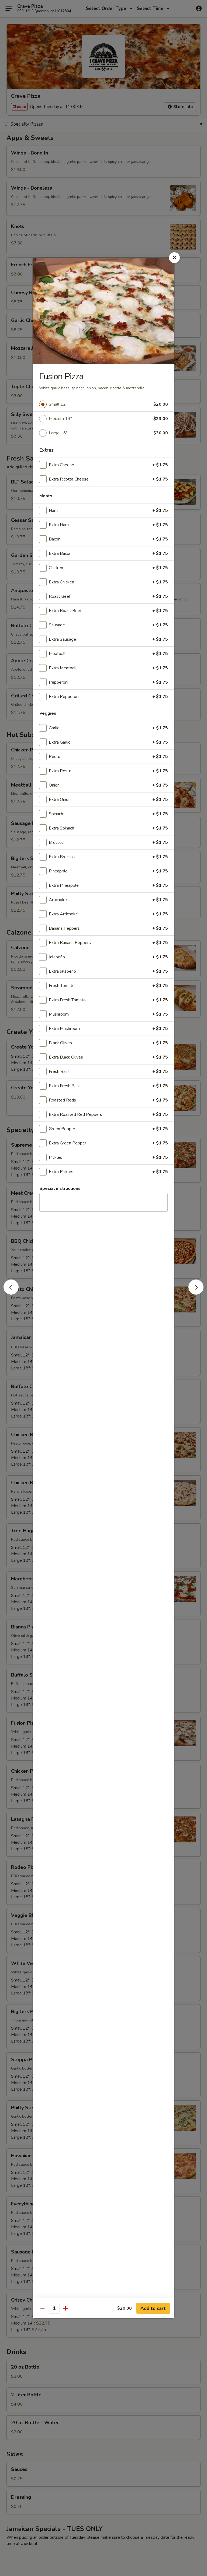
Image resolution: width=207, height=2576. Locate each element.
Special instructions (60, 1188)
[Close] (174, 258)
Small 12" (58, 404)
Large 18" (58, 433)
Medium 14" (60, 419)
